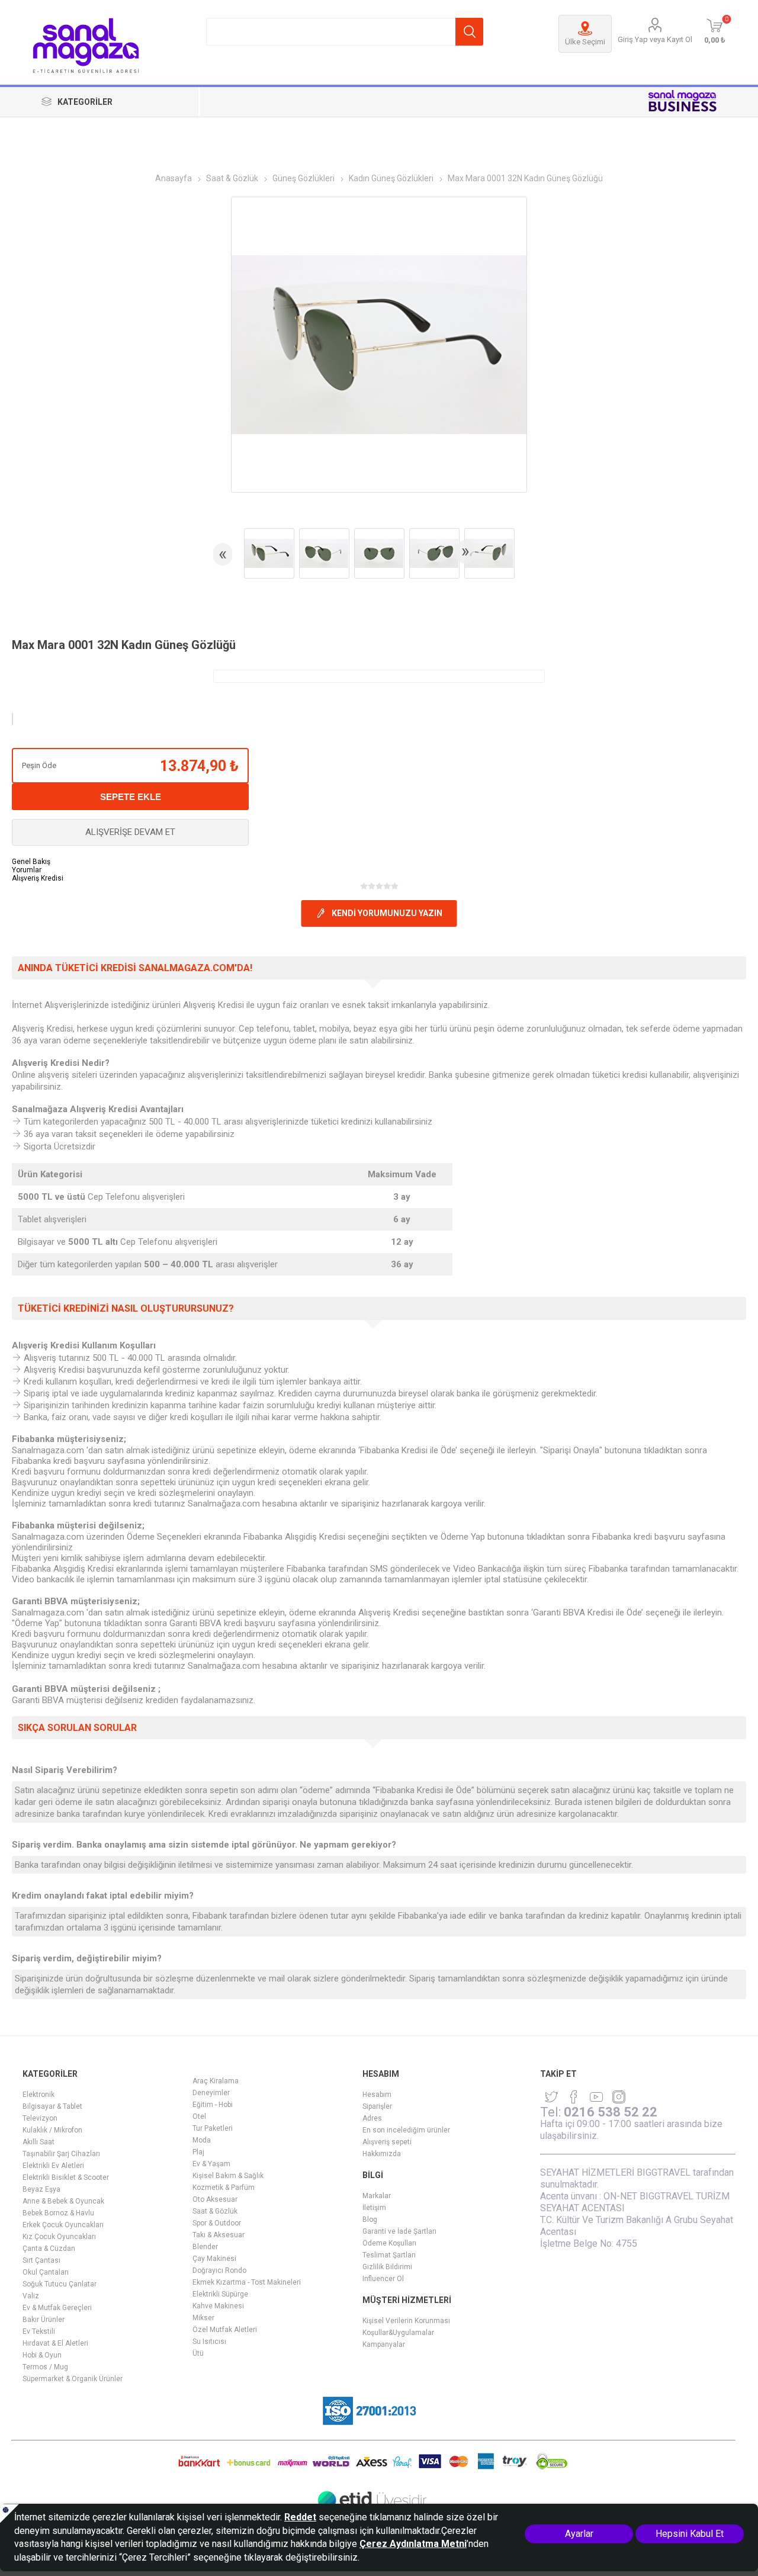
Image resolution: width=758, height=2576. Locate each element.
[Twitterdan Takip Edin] (551, 2097)
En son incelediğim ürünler (406, 2130)
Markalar (377, 2196)
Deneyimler (211, 2093)
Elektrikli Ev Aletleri (53, 2166)
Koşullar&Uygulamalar (398, 2333)
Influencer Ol (383, 2279)
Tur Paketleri (213, 2128)
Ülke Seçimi (585, 42)
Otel (199, 2116)
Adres (372, 2118)
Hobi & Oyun (42, 2355)
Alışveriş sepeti (387, 2142)
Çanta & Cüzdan (49, 2249)
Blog (370, 2220)
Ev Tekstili (39, 2331)
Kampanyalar (384, 2344)
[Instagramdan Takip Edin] (596, 2097)
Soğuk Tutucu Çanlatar (60, 2284)
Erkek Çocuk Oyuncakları (63, 2225)
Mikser (203, 2318)
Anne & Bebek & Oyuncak (63, 2201)
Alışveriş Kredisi (38, 878)
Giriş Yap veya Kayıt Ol (655, 39)
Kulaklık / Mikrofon (52, 2130)
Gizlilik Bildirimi (387, 2267)
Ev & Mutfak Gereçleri (57, 2308)
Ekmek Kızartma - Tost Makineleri (247, 2282)
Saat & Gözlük (215, 2211)
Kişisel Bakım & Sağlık (228, 2176)
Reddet (300, 2517)
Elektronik (38, 2095)
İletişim (374, 2208)
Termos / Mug (45, 2367)
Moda (202, 2140)
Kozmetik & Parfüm (224, 2188)
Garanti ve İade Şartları (399, 2231)
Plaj (198, 2152)
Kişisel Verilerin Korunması (406, 2321)
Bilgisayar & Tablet (52, 2106)
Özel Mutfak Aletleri (225, 2330)
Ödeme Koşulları (389, 2243)
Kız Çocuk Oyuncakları (59, 2237)
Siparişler (377, 2106)
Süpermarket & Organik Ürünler (73, 2379)
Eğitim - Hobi (213, 2105)
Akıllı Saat (38, 2142)
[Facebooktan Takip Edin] (574, 2097)
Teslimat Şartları (389, 2255)
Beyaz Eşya (41, 2189)
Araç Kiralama (216, 2081)
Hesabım (377, 2095)
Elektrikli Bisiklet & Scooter (66, 2177)
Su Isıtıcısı (209, 2341)
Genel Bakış (31, 862)
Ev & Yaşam (211, 2164)
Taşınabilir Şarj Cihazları (61, 2154)
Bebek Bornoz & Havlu (58, 2213)
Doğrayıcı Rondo (219, 2270)
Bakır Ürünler (44, 2320)
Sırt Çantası (41, 2260)
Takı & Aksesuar (219, 2235)
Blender (205, 2247)
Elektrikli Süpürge (220, 2294)
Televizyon (40, 2118)
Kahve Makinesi (218, 2306)
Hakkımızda (382, 2154)
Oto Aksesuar (215, 2199)
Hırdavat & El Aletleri (55, 2343)
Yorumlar (27, 870)
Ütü (198, 2353)
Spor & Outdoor (217, 2223)
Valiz (31, 2296)
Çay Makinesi (214, 2259)
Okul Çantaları (46, 2272)
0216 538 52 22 (611, 2112)
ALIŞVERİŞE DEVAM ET (130, 832)
